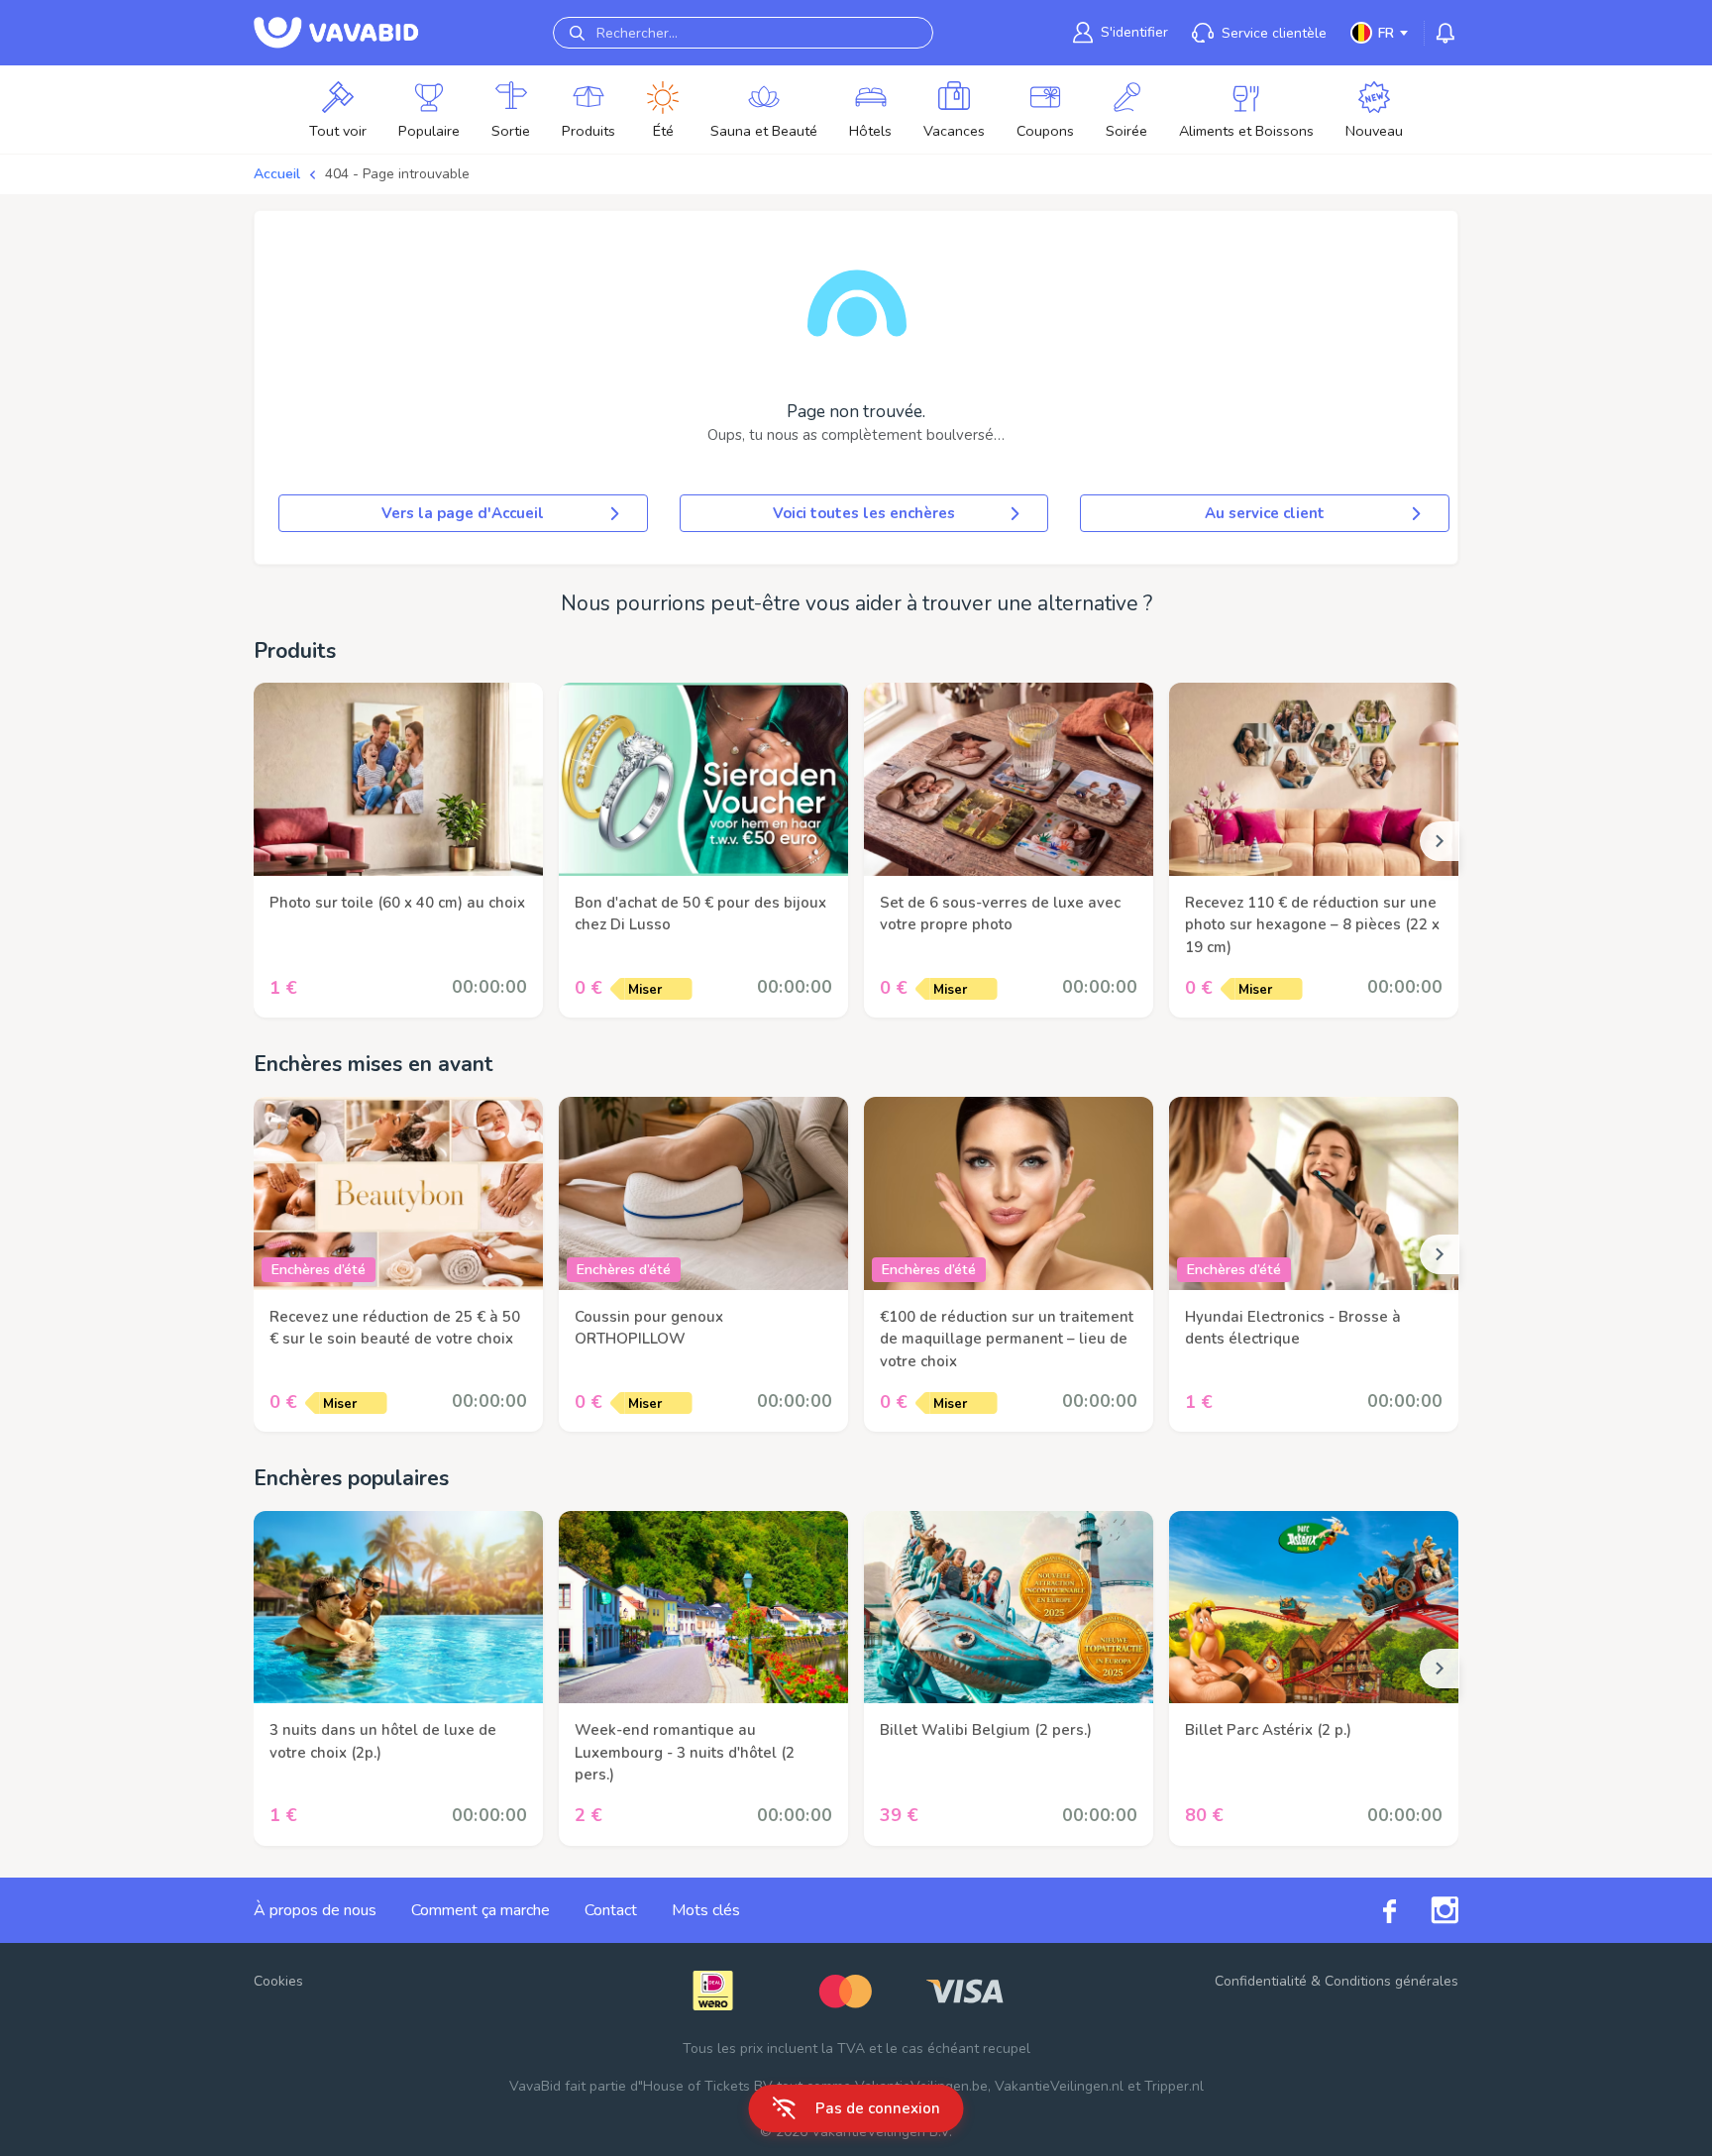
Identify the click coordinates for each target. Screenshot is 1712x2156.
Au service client (1265, 513)
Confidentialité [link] (1261, 1981)
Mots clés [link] (706, 1910)
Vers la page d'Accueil (463, 513)
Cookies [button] (278, 1981)
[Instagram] (1427, 1910)
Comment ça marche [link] (481, 1910)
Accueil (277, 174)
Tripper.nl (1174, 2086)
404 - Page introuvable (397, 174)
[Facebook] (1372, 1910)
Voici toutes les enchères (864, 513)
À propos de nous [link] (315, 1910)
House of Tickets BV (708, 2086)
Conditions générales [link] (1391, 1981)
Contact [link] (611, 1910)
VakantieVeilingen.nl (1059, 2086)
